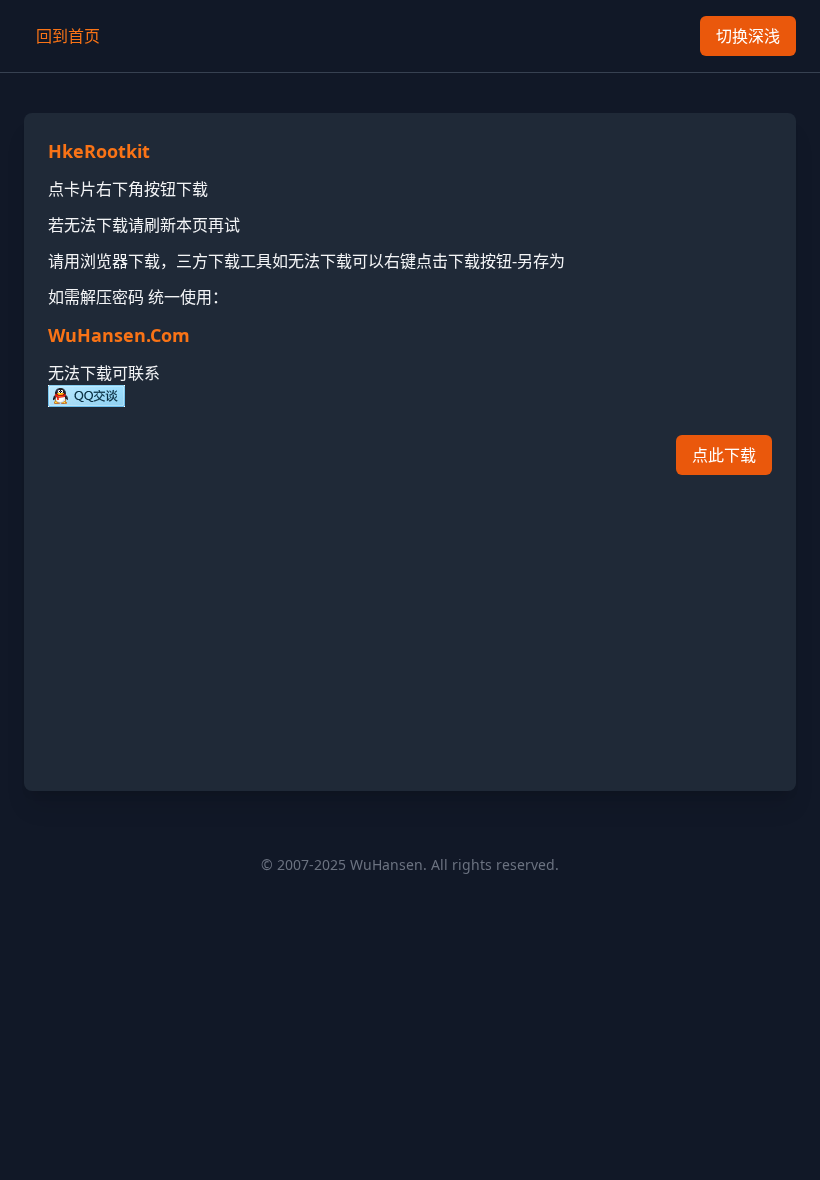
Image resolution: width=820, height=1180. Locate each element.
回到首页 (68, 36)
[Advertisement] (410, 627)
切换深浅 (748, 36)
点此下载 (724, 455)
